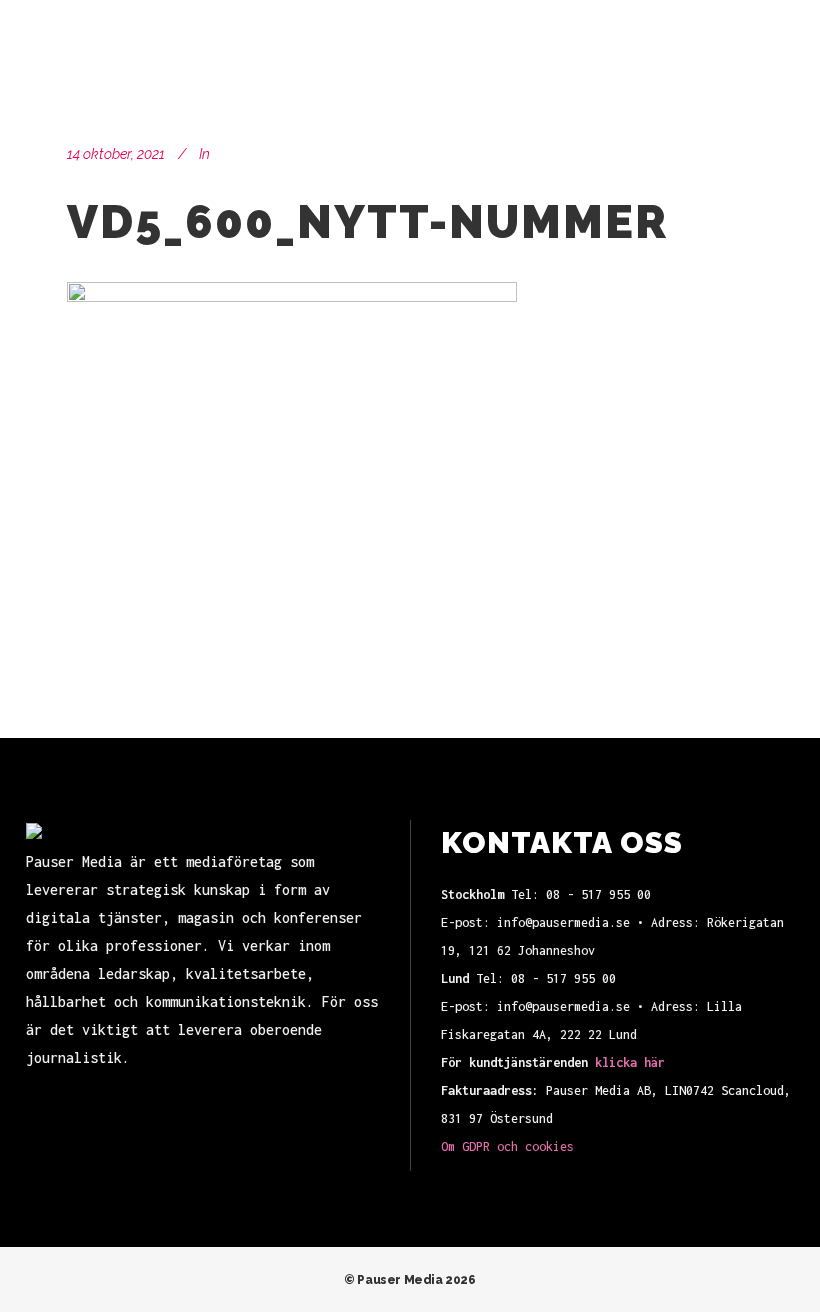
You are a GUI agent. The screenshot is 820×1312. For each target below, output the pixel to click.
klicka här (630, 1062)
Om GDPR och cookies (507, 1146)
